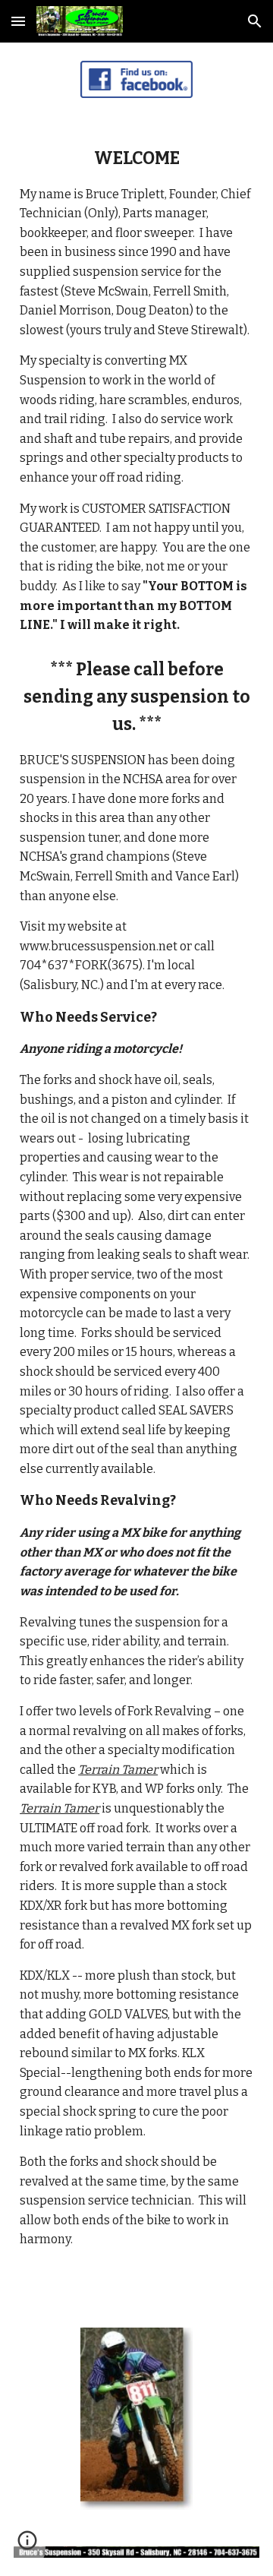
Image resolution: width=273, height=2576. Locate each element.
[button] (18, 21)
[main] (136, 390)
